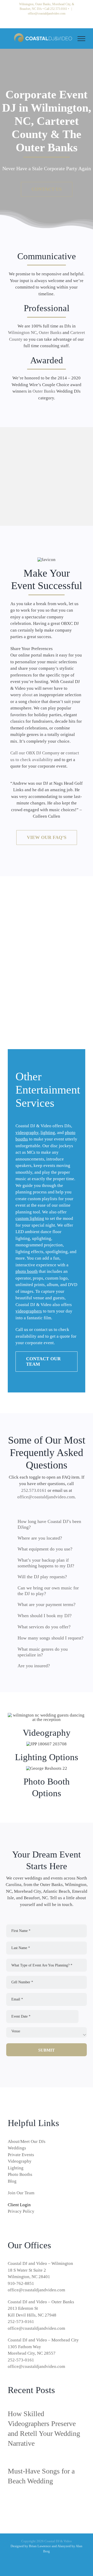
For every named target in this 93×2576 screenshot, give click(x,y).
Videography (20, 2161)
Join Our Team (21, 2193)
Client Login (19, 2205)
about (27, 695)
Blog (12, 2181)
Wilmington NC (22, 333)
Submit (47, 2050)
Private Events (21, 2155)
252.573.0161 (59, 9)
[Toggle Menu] (81, 39)
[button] (47, 1524)
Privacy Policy (21, 2211)
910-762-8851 (21, 2283)
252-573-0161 (21, 2322)
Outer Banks (50, 333)
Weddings (17, 2148)
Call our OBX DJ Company (35, 753)
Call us (22, 1330)
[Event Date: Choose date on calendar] (84, 2017)
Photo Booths (20, 2174)
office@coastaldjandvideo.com (47, 13)
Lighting (16, 2168)
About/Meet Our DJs (27, 2141)
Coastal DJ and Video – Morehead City (43, 2340)
